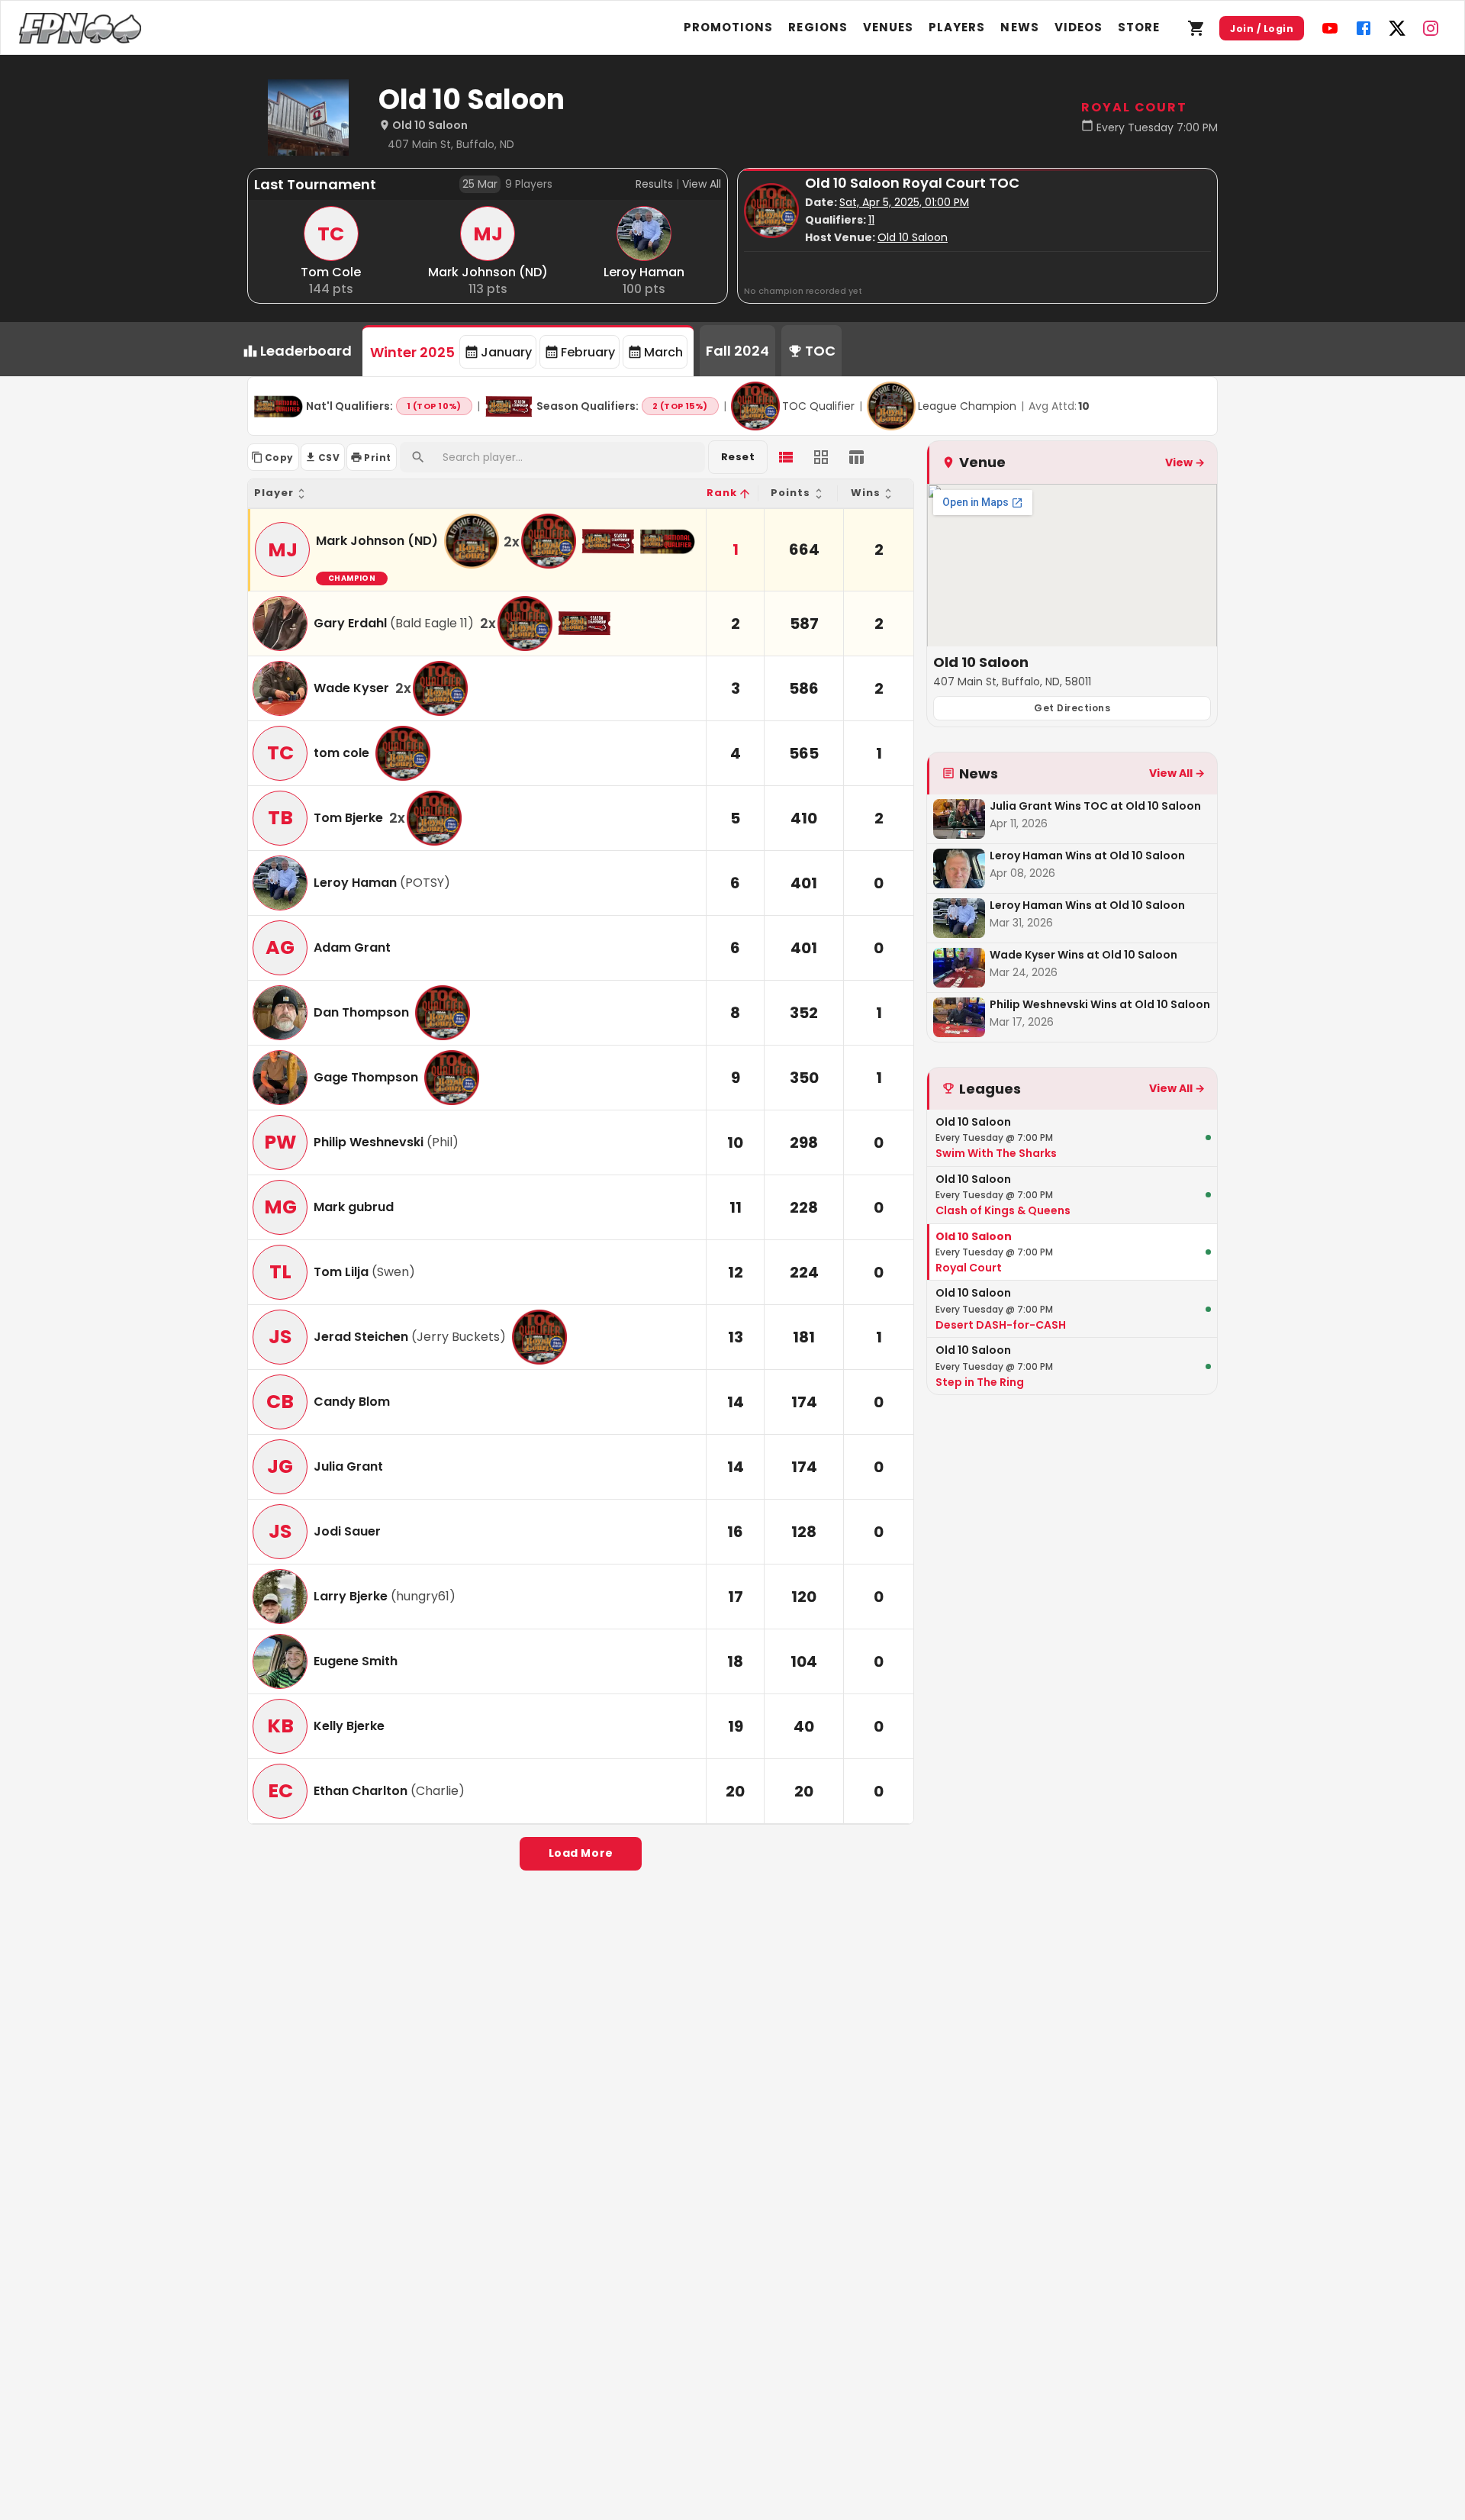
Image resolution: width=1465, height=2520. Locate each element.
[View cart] (1196, 28)
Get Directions (1072, 708)
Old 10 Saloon (913, 237)
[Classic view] (856, 457)
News (1019, 27)
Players (957, 27)
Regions (818, 27)
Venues (888, 27)
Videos (1079, 27)
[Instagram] (1431, 28)
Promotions (729, 27)
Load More (581, 1853)
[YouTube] (1330, 28)
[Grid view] (821, 457)
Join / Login (1262, 29)
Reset (738, 457)
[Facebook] (1364, 28)
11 (871, 220)
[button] (477, 493)
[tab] (528, 351)
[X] (1397, 28)
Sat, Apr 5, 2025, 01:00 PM (904, 202)
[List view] (786, 457)
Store (1139, 27)
